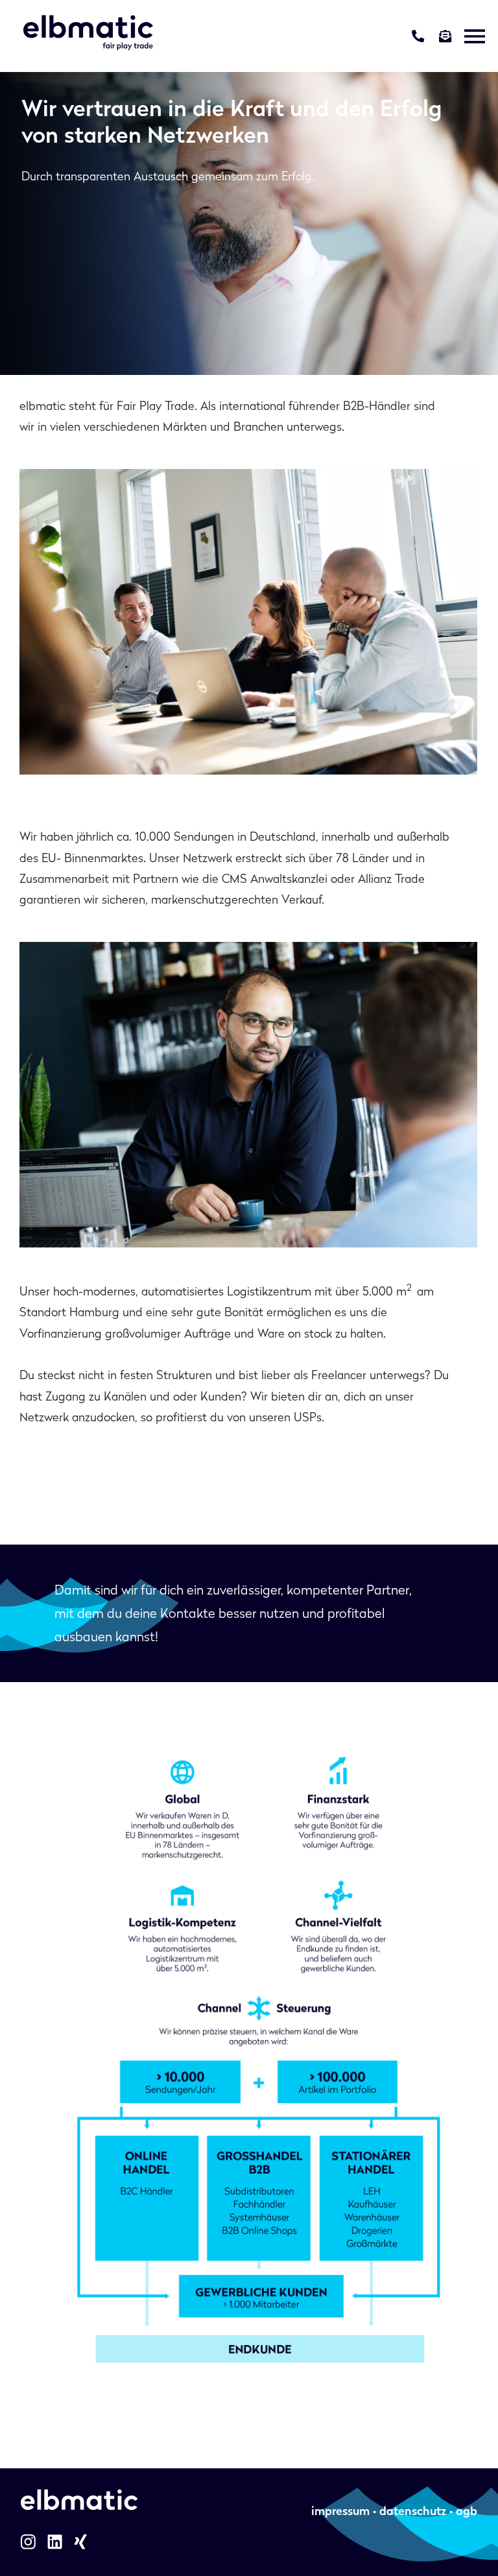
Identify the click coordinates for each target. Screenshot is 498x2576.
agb (465, 2511)
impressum (340, 2511)
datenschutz (413, 2511)
